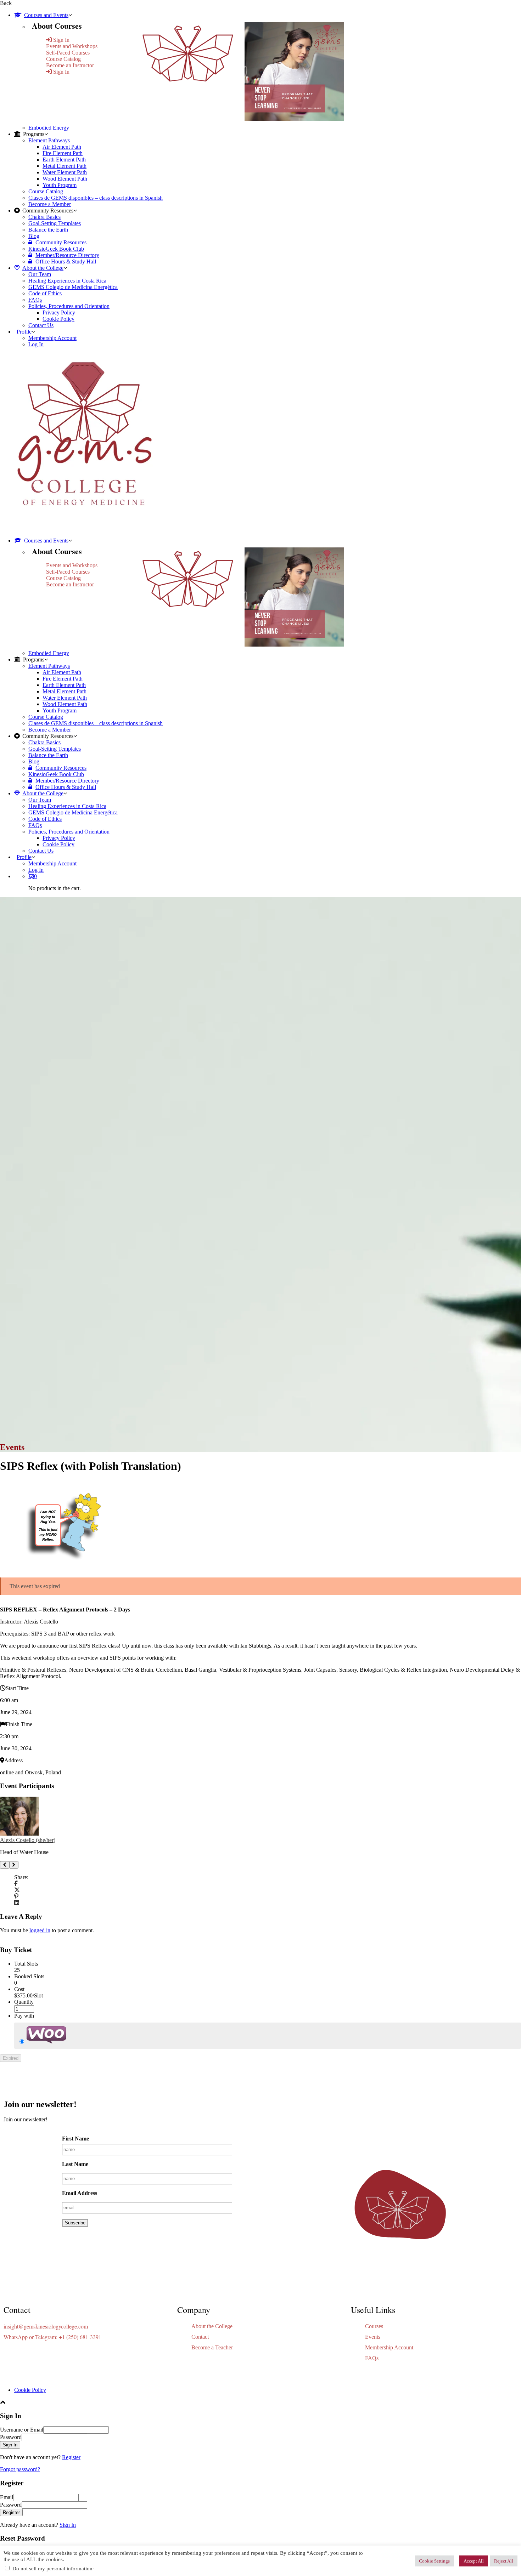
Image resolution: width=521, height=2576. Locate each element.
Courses (374, 2326)
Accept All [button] (474, 2561)
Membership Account (52, 338)
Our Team (40, 274)
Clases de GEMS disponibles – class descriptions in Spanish (96, 198)
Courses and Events (46, 15)
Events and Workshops (72, 46)
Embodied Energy (49, 128)
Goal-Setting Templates (55, 223)
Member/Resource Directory (67, 255)
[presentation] (5, 1865)
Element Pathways (49, 140)
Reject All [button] (504, 2561)
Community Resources (61, 242)
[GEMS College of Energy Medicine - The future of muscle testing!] (83, 528)
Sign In (68, 2525)
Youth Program (60, 185)
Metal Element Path (65, 166)
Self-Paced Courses (68, 53)
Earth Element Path (64, 160)
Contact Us (41, 325)
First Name (75, 2139)
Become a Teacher (212, 2347)
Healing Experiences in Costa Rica (67, 281)
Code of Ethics (45, 293)
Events (373, 2337)
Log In (36, 344)
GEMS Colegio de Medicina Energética (73, 287)
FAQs (35, 300)
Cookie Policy (58, 319)
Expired (11, 2058)
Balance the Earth (48, 230)
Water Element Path (65, 172)
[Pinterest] (16, 1896)
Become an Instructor (70, 65)
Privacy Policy (59, 312)
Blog (34, 236)
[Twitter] (17, 1890)
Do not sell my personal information (52, 2569)
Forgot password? (20, 2469)
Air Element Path (62, 147)
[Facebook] (16, 1884)
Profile (24, 332)
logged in (40, 1930)
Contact (200, 2337)
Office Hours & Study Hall (66, 261)
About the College (43, 268)
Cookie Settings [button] (434, 2561)
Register (71, 2457)
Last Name (75, 2164)
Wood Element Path (65, 179)
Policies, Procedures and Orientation (69, 306)
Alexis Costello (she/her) (28, 1840)
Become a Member (50, 204)
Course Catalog (63, 59)
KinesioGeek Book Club (56, 249)
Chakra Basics (44, 217)
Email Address (80, 2193)
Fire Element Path (63, 153)
